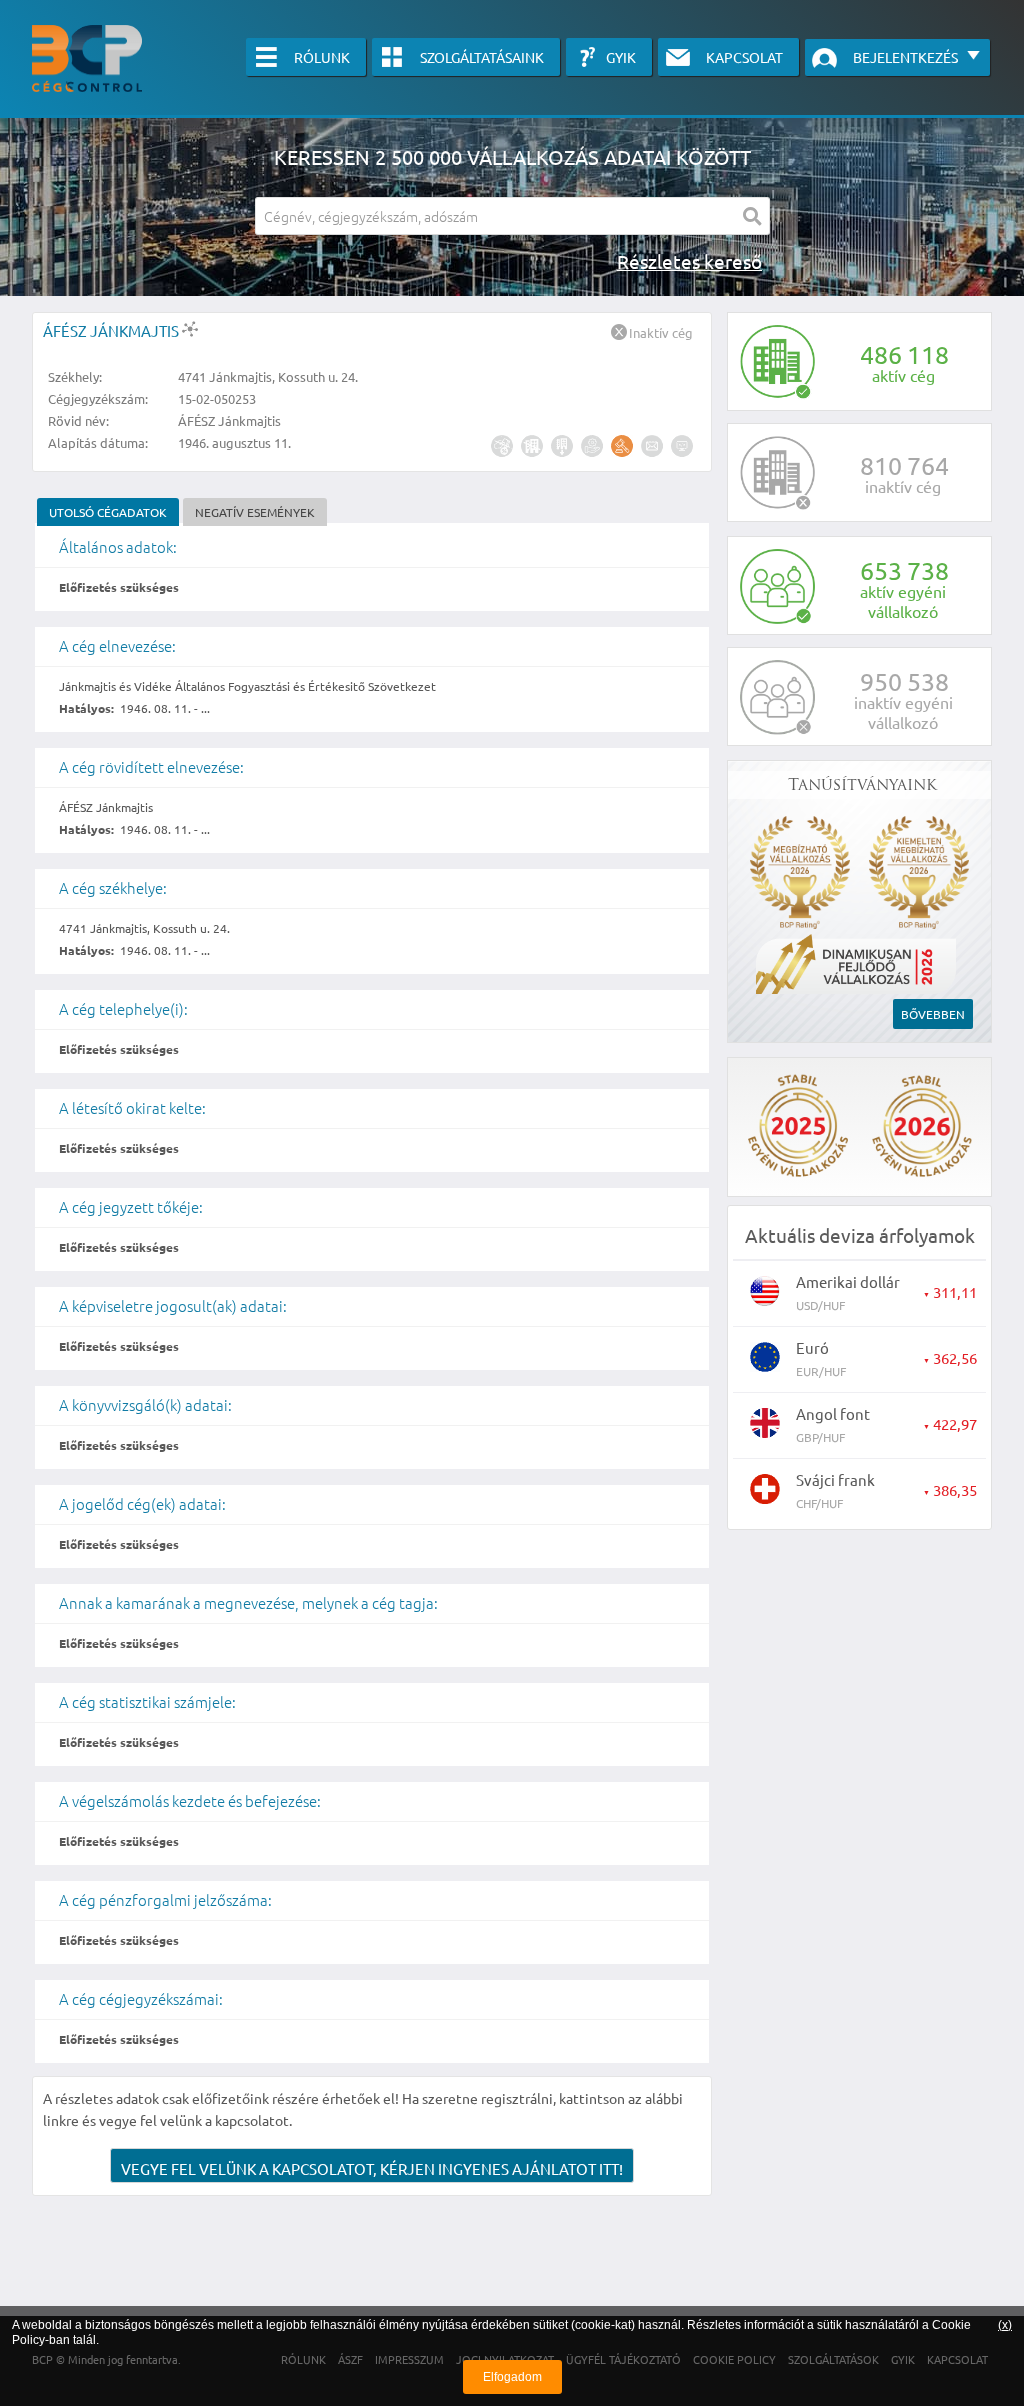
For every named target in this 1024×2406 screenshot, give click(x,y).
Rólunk (322, 57)
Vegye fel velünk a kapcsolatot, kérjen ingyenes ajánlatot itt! (372, 2168)
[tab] (108, 512)
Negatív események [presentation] (255, 512)
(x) (1005, 2325)
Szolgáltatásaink (482, 57)
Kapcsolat (744, 57)
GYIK (621, 57)
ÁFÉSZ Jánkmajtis (112, 330)
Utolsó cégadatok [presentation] (108, 512)
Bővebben (933, 1014)
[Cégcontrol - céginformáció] (87, 58)
